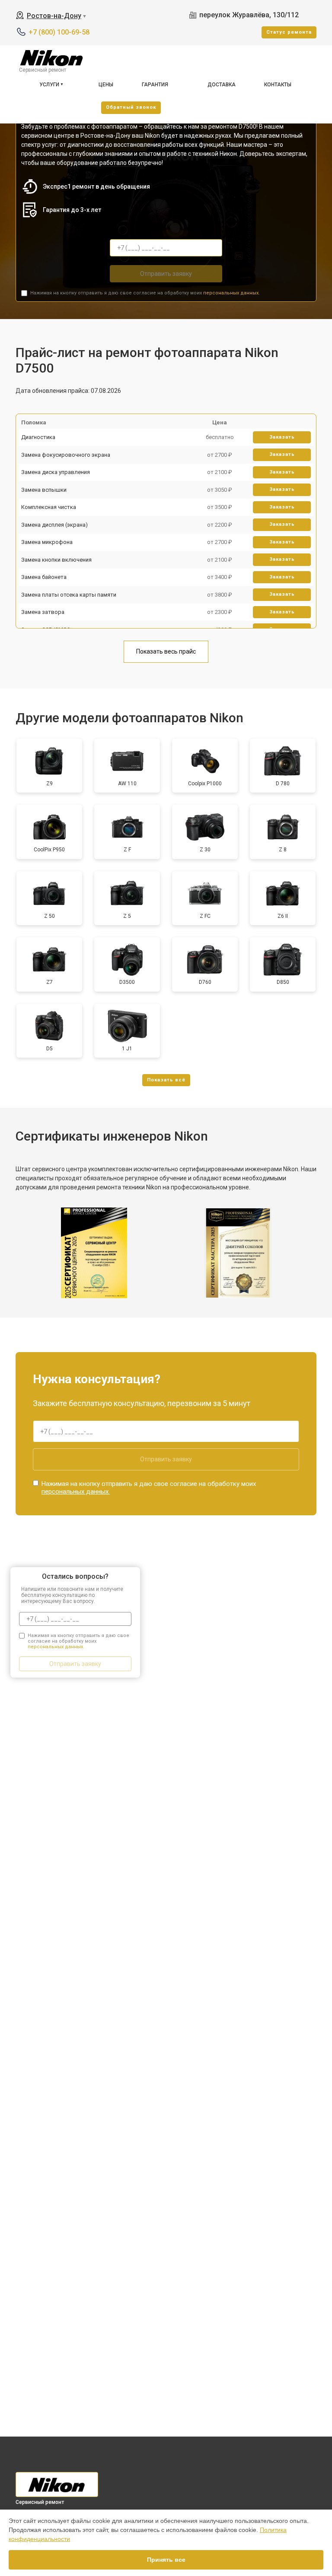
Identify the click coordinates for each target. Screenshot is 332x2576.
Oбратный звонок (131, 107)
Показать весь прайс (166, 651)
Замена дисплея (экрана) (54, 525)
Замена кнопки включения (56, 560)
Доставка (222, 85)
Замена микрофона (47, 542)
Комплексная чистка (49, 507)
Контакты (278, 85)
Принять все (166, 2560)
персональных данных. (231, 293)
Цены (106, 85)
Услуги (49, 85)
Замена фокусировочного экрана (66, 455)
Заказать (282, 437)
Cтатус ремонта (289, 32)
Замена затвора (43, 612)
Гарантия (155, 85)
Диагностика (38, 437)
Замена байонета (44, 577)
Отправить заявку (166, 274)
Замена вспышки (44, 490)
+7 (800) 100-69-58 (59, 32)
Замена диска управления (56, 472)
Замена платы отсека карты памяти (69, 595)
